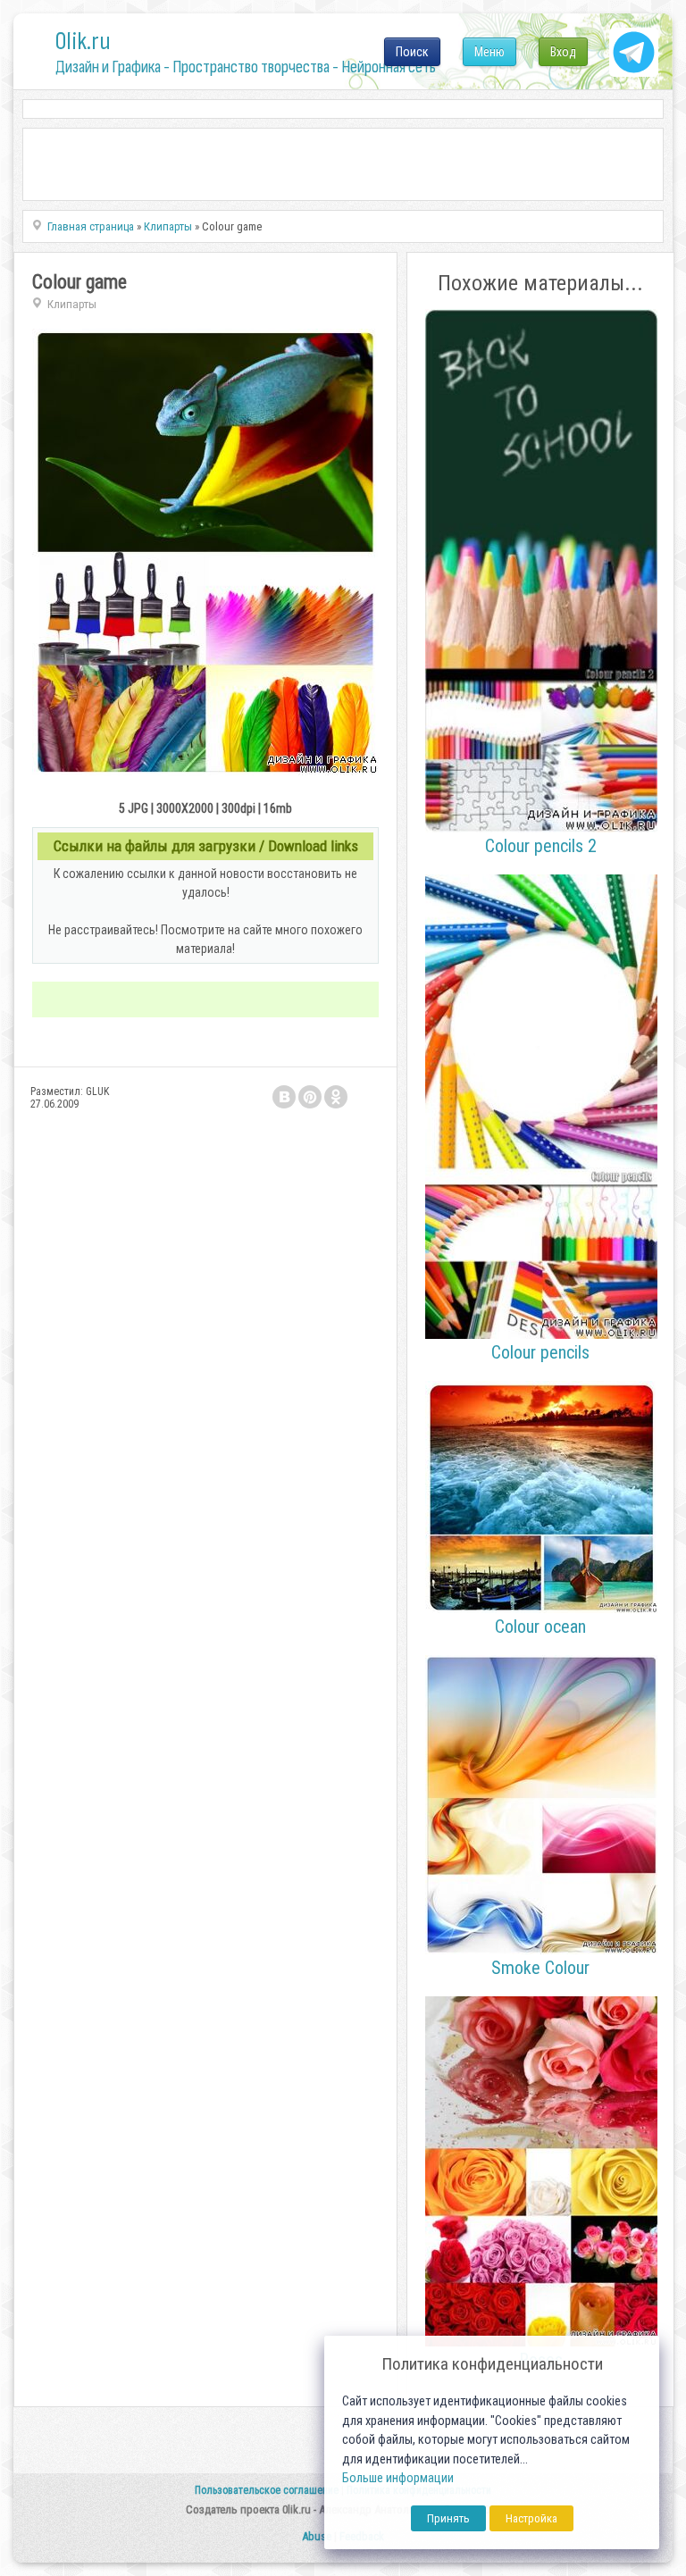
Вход (563, 52)
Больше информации (398, 2478)
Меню (489, 52)
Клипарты (72, 304)
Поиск (412, 52)
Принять (448, 2518)
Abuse (317, 2536)
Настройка (531, 2518)
